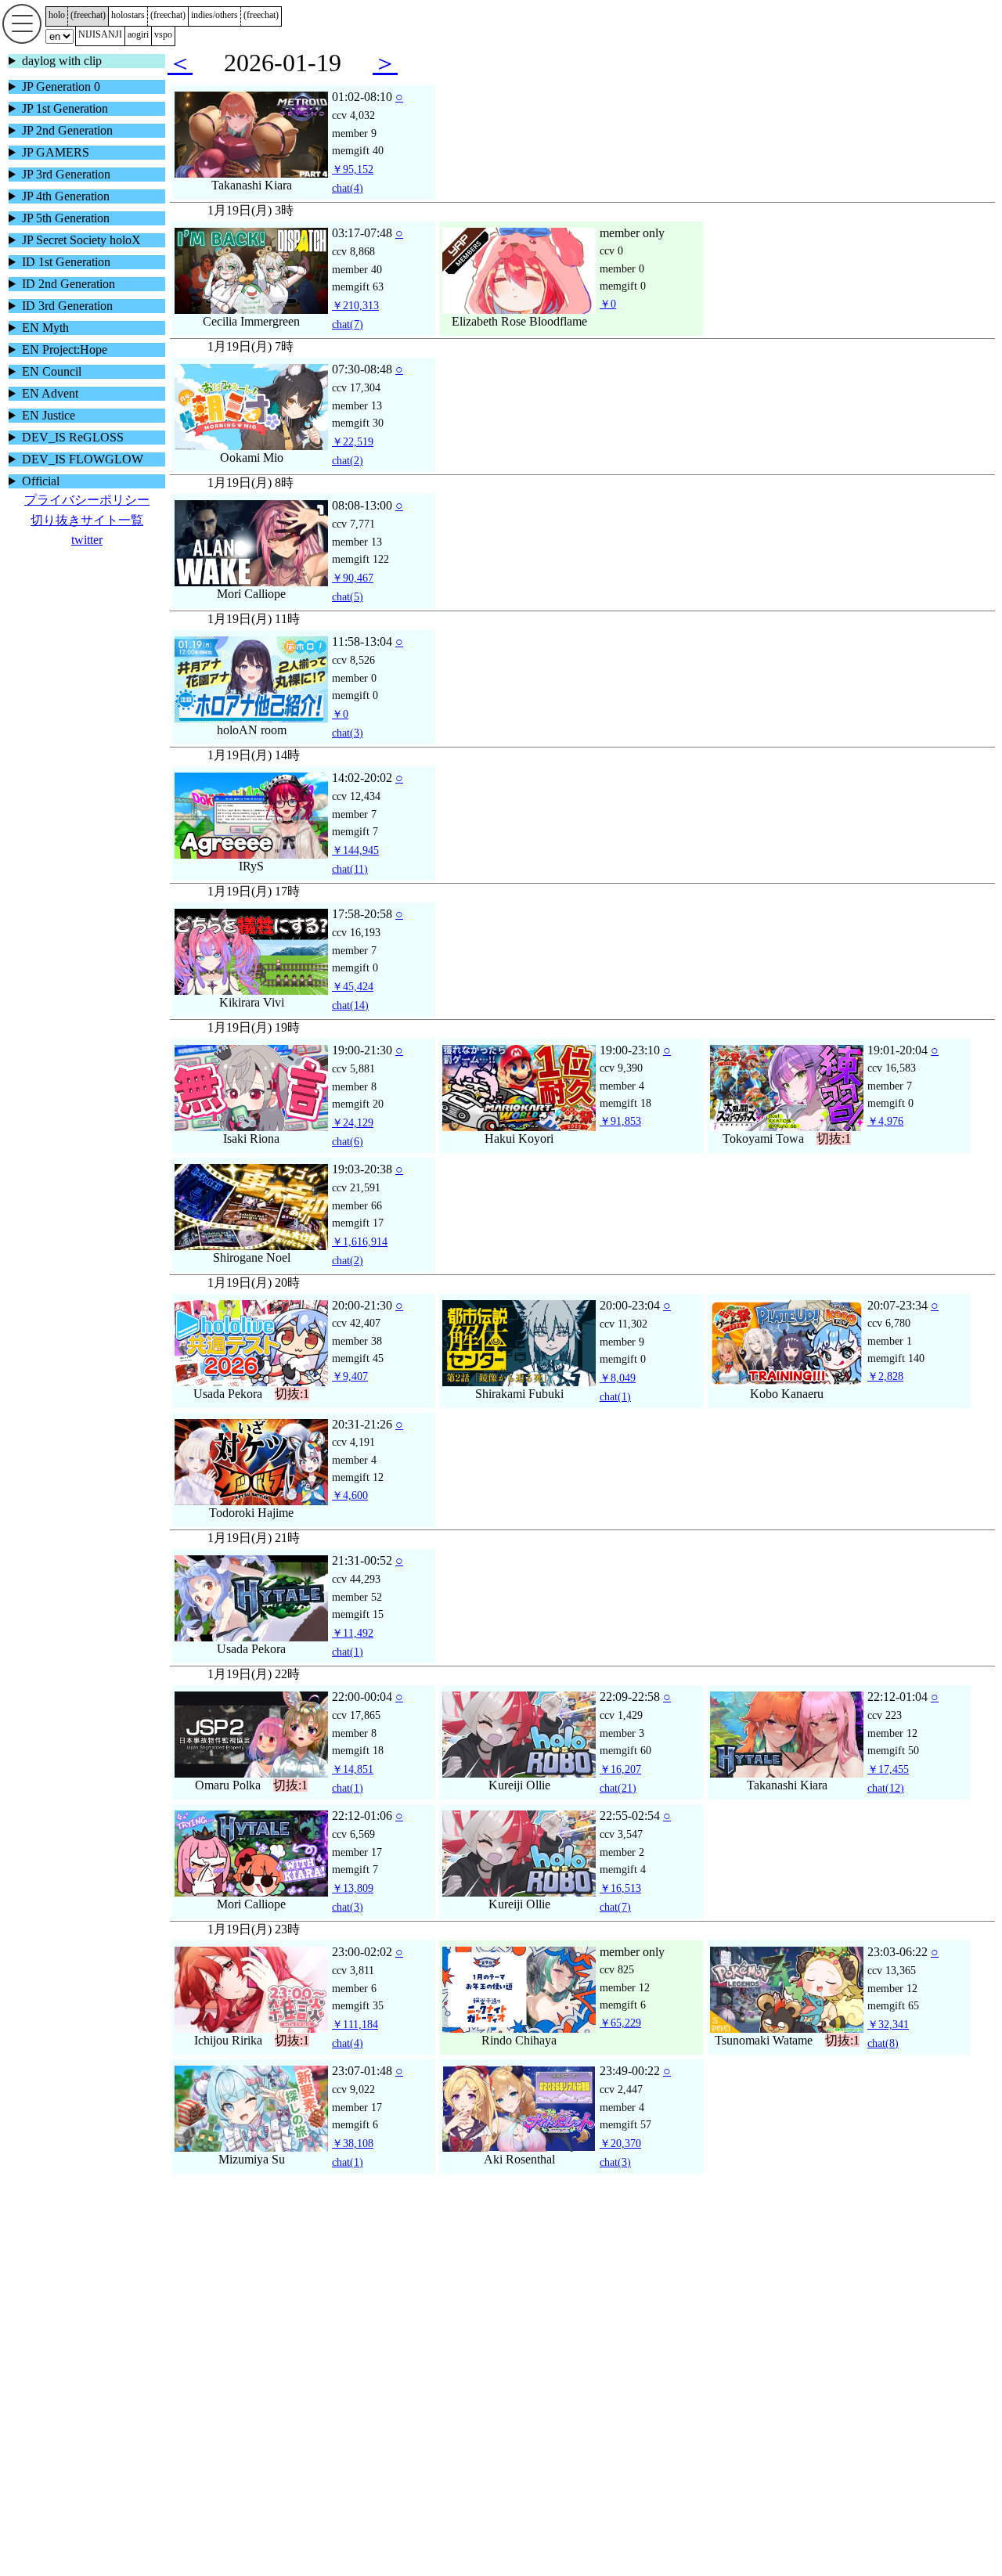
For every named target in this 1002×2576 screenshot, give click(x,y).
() (88, 15)
